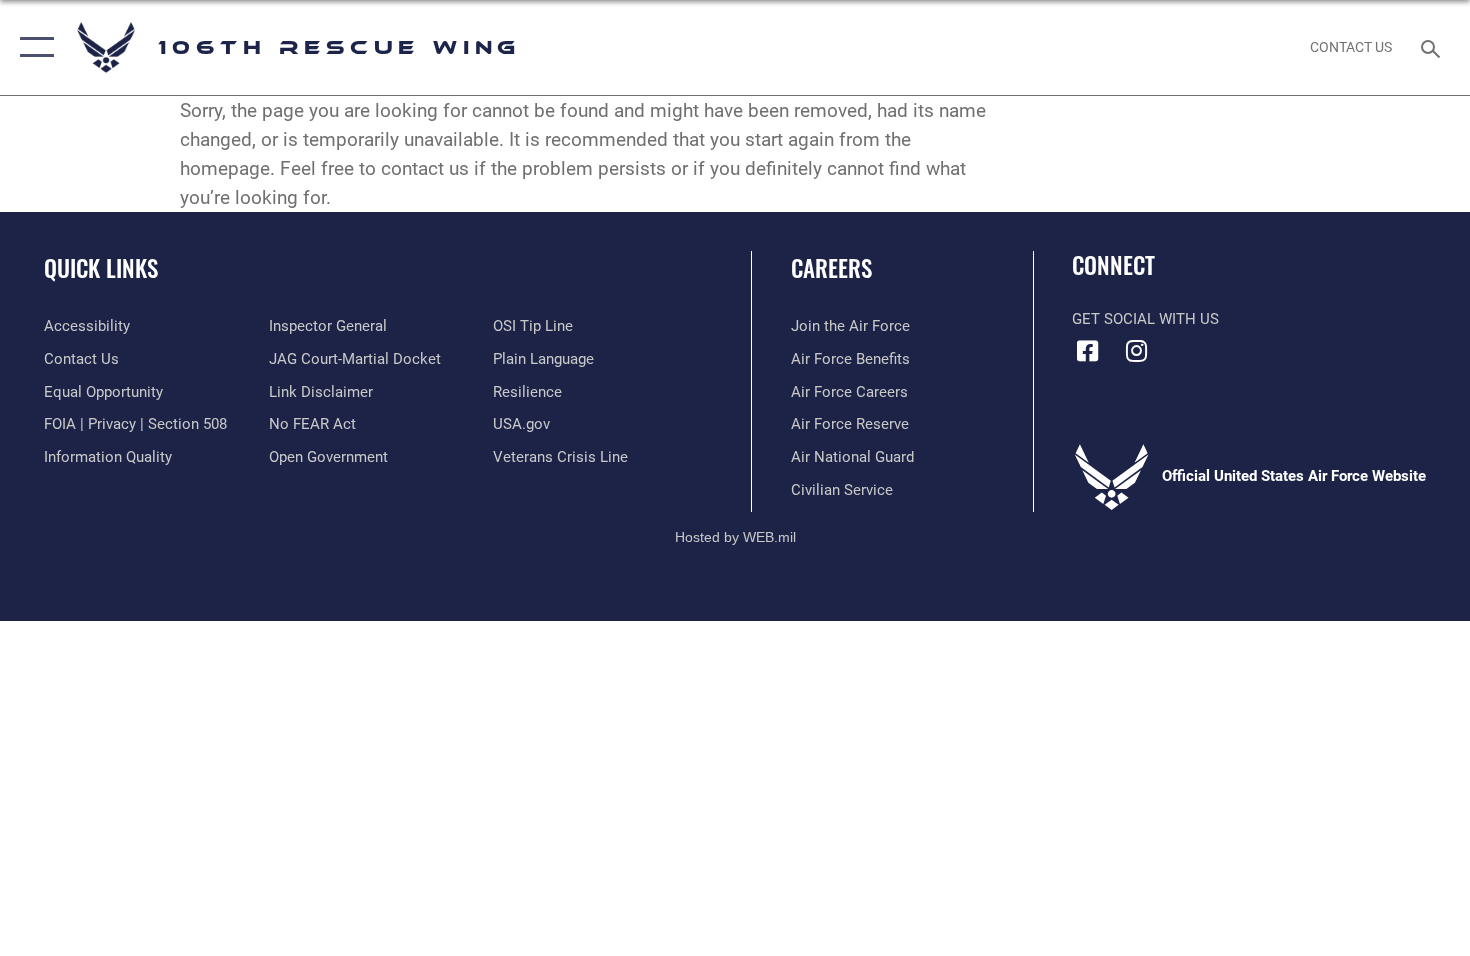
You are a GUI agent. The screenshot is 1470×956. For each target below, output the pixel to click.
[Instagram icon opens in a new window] (1137, 351)
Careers (831, 268)
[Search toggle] (1433, 47)
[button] (32, 47)
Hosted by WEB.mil (735, 537)
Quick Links (101, 268)
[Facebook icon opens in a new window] (1087, 351)
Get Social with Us (1145, 319)
